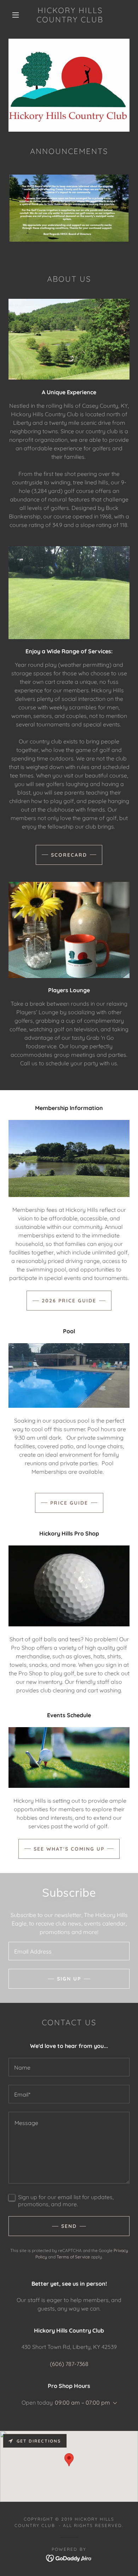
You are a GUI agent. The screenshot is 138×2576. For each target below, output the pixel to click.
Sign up (69, 1979)
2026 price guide (69, 1301)
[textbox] (69, 1951)
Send (69, 2226)
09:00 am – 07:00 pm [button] (82, 2402)
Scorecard (69, 855)
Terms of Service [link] (73, 2257)
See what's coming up (69, 1849)
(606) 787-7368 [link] (69, 2364)
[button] (16, 15)
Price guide (69, 1503)
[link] (70, 15)
